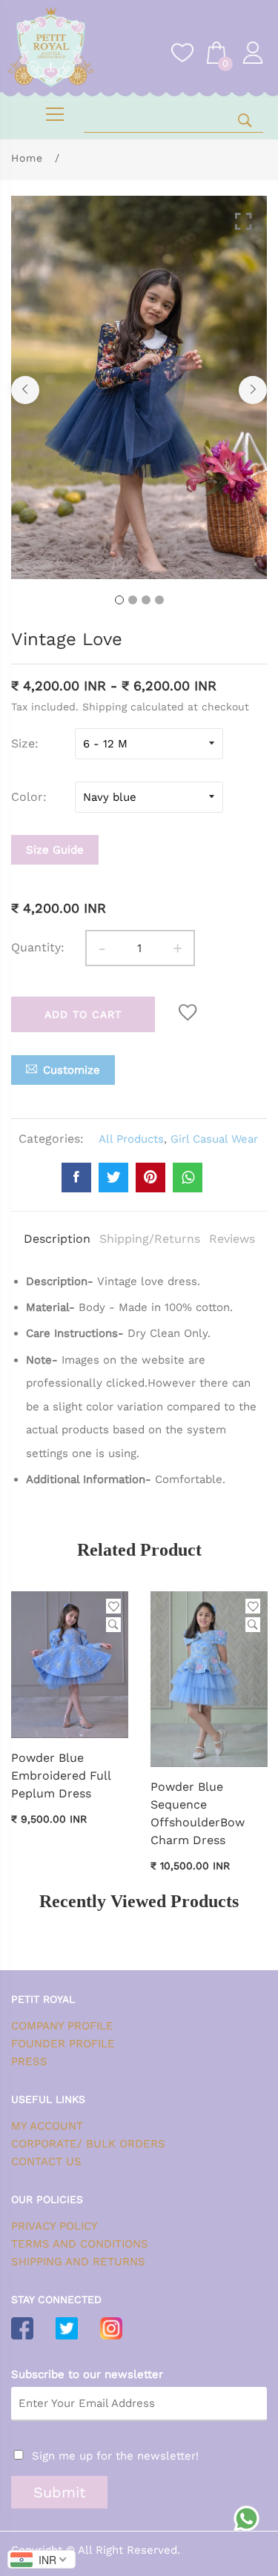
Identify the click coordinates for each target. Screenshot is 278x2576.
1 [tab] (119, 600)
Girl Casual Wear (214, 1139)
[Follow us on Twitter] (113, 1178)
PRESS (29, 2061)
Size (23, 743)
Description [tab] (57, 1239)
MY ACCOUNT (47, 2126)
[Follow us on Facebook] (76, 1178)
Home (27, 158)
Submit (59, 2492)
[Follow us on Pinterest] (150, 1178)
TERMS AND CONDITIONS (80, 2244)
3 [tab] (146, 600)
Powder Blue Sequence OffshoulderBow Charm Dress (198, 1813)
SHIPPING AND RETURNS (78, 2262)
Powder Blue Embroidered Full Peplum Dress (61, 1776)
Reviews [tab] (232, 1239)
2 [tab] (133, 600)
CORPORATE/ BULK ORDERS (88, 2144)
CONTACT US (46, 2161)
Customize (72, 1070)
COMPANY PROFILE (62, 2026)
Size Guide (55, 850)
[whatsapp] (188, 1178)
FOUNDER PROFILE (63, 2044)
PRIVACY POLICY (54, 2226)
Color (27, 797)
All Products (131, 1139)
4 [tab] (159, 600)
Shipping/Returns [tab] (150, 1239)
